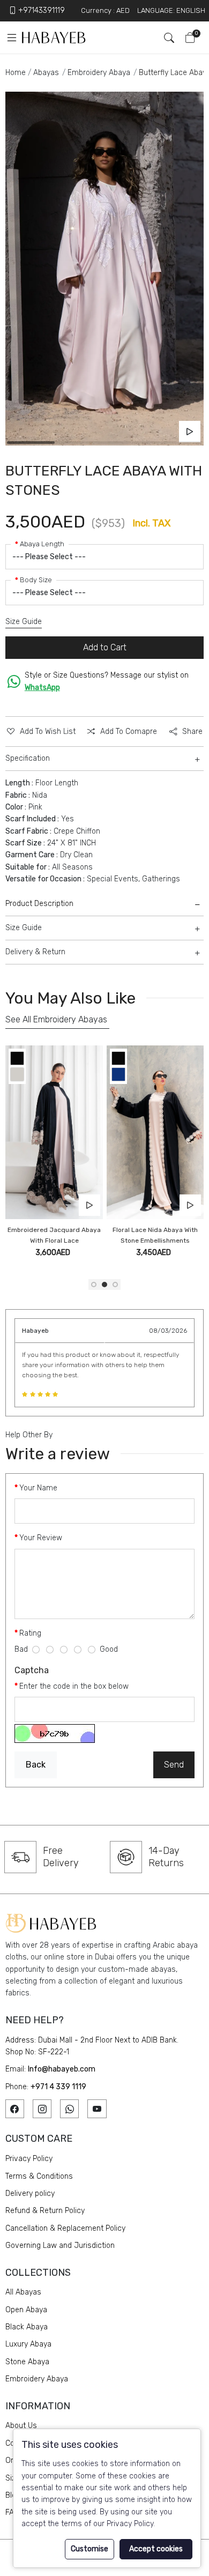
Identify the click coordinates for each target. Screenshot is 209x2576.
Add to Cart (105, 647)
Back (36, 1765)
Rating (30, 1633)
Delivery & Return (35, 952)
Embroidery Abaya (99, 73)
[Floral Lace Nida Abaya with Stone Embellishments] (155, 1132)
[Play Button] (190, 432)
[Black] (17, 1057)
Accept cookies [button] (156, 2549)
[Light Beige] (17, 1074)
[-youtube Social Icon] (97, 2109)
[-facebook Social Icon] (15, 2109)
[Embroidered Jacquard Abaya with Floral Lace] (54, 1132)
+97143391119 (42, 10)
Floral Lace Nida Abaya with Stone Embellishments (155, 1235)
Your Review (41, 1538)
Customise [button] (89, 2549)
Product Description (39, 904)
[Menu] (11, 38)
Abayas (46, 73)
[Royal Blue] (118, 1074)
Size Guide (24, 622)
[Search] (165, 38)
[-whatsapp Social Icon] (69, 2109)
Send (174, 1765)
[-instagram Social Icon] (42, 2109)
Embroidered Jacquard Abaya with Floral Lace (54, 1235)
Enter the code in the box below (74, 1686)
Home (16, 73)
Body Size (36, 580)
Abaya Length (42, 544)
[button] (94, 1285)
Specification (28, 758)
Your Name (38, 1488)
